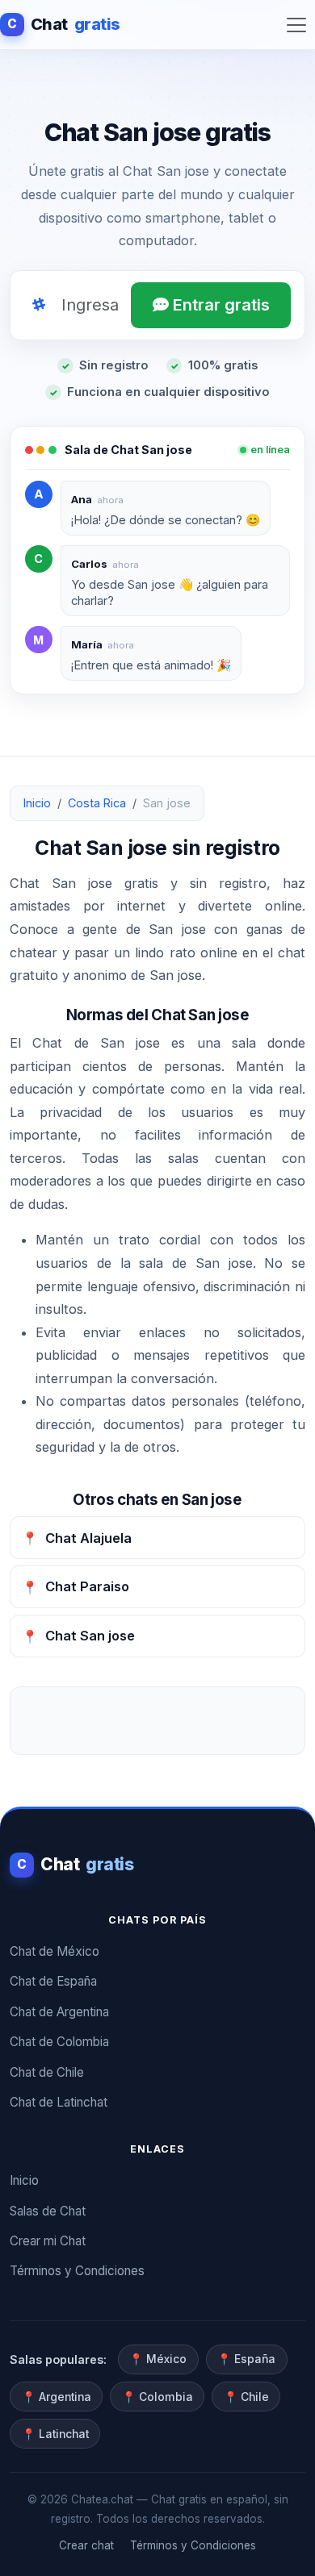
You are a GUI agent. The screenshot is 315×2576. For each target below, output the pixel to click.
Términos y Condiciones (77, 2271)
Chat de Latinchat (59, 2102)
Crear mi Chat (48, 2241)
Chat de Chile (47, 2072)
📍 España (246, 2359)
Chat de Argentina (59, 2012)
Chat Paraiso (76, 1586)
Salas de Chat (48, 2211)
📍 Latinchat (55, 2434)
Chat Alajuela (77, 1538)
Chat (64, 24)
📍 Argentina (57, 2397)
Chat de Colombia (59, 2042)
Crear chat (86, 2545)
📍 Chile (246, 2397)
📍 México (158, 2359)
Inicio (37, 803)
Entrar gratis (219, 305)
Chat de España (53, 1981)
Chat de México (55, 1951)
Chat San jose (78, 1636)
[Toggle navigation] (296, 25)
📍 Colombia (157, 2397)
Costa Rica (97, 803)
